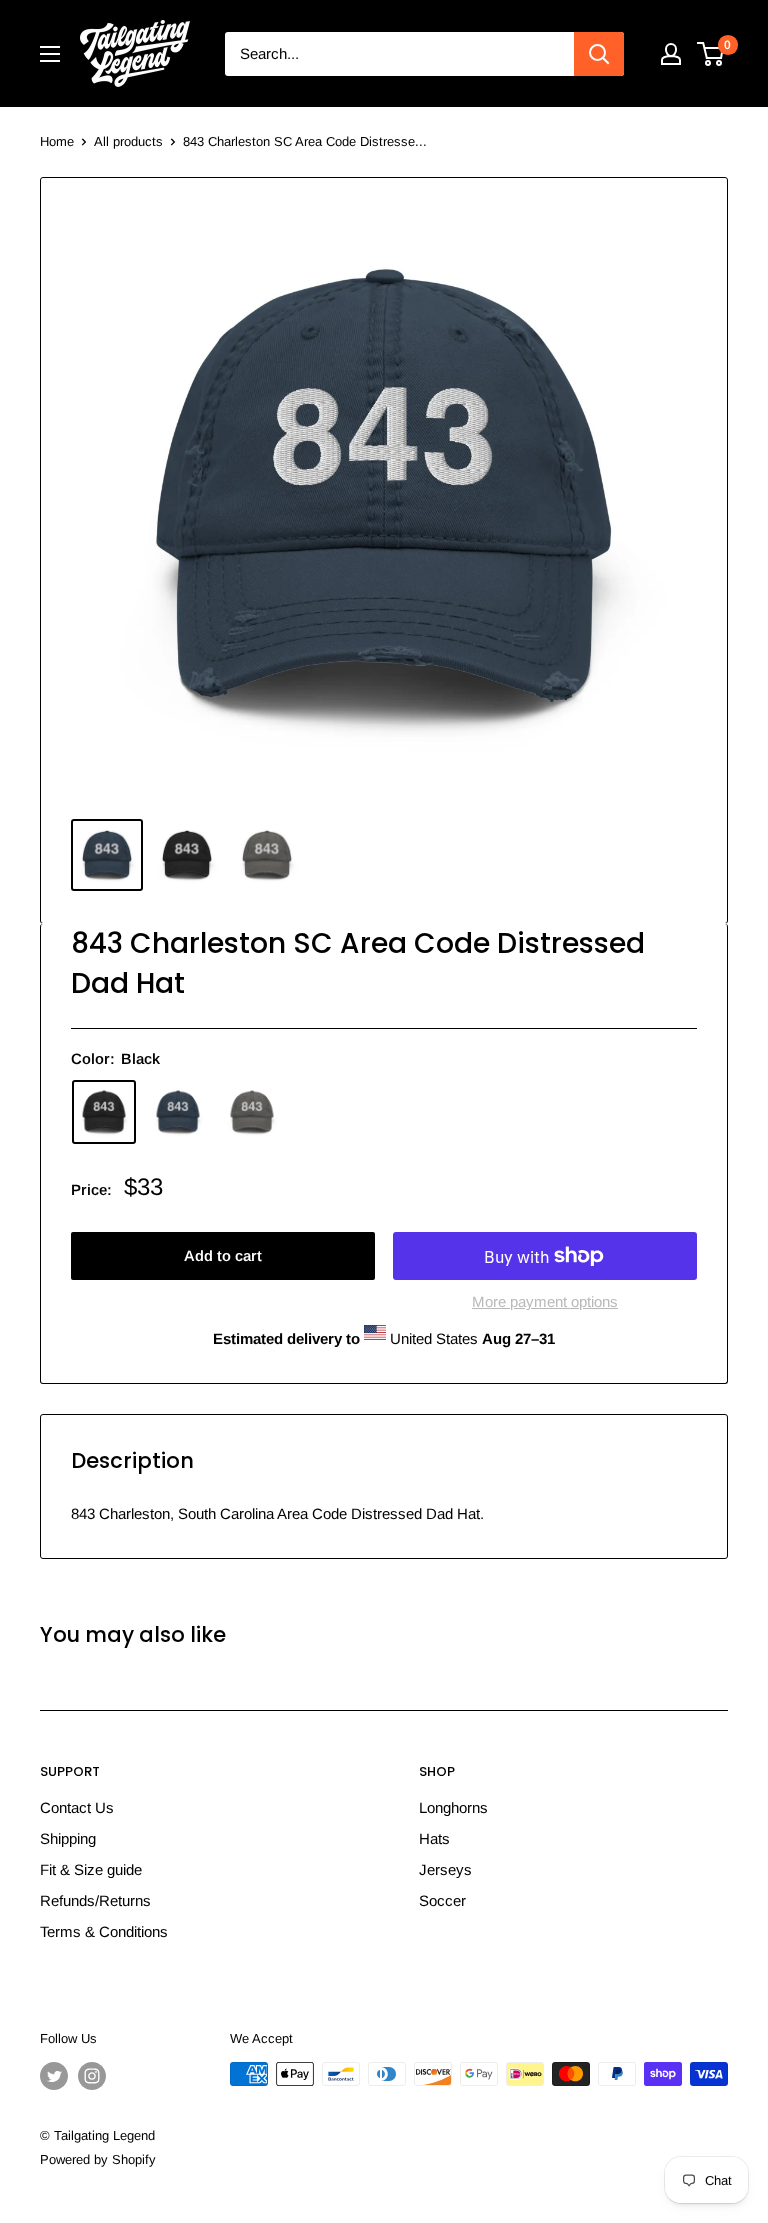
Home (57, 141)
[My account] (671, 54)
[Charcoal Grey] (252, 1112)
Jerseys (445, 1869)
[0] (711, 54)
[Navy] (178, 1112)
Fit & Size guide (91, 1869)
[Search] (599, 54)
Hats (434, 1838)
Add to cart (223, 1255)
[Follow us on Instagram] (92, 2076)
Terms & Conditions (104, 1931)
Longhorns (453, 1807)
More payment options (545, 1301)
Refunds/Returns (95, 1900)
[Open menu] (50, 54)
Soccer (442, 1900)
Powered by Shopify (98, 2159)
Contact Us (77, 1807)
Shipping (68, 1838)
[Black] (104, 1112)
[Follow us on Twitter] (54, 2076)
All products (128, 141)
